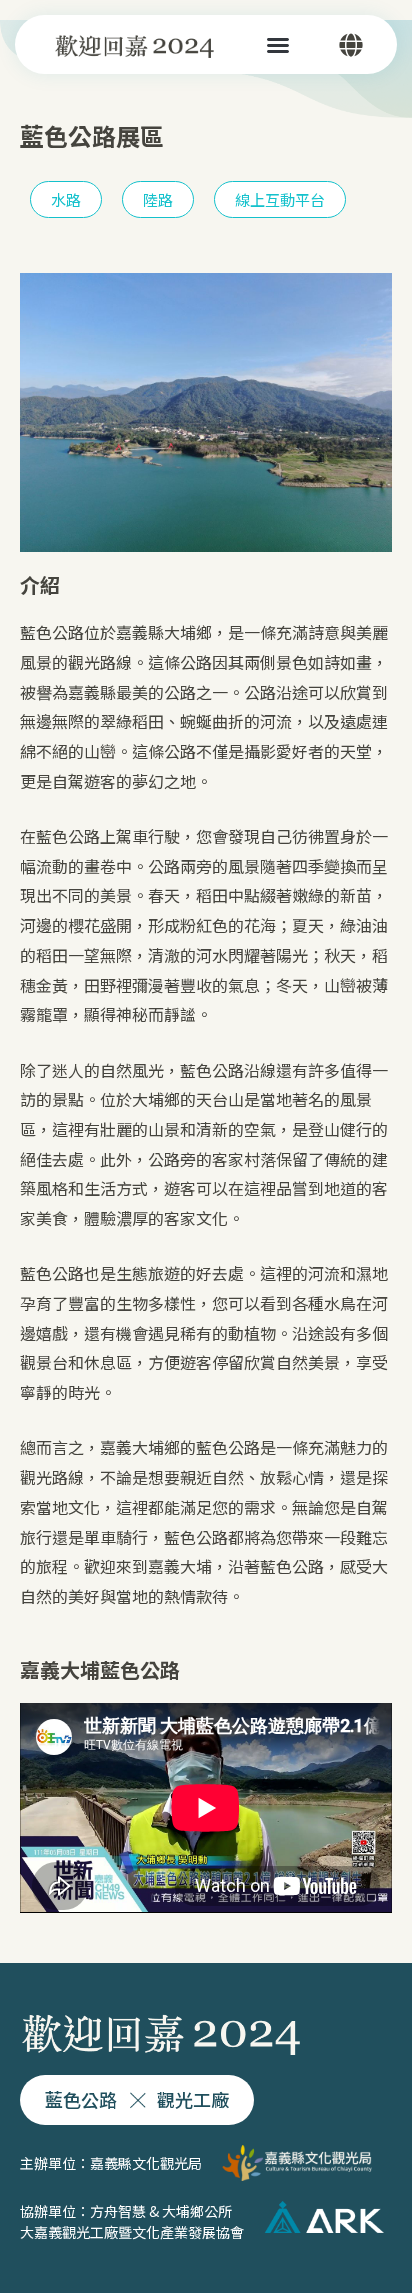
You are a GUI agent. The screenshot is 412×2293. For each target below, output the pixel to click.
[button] (278, 45)
